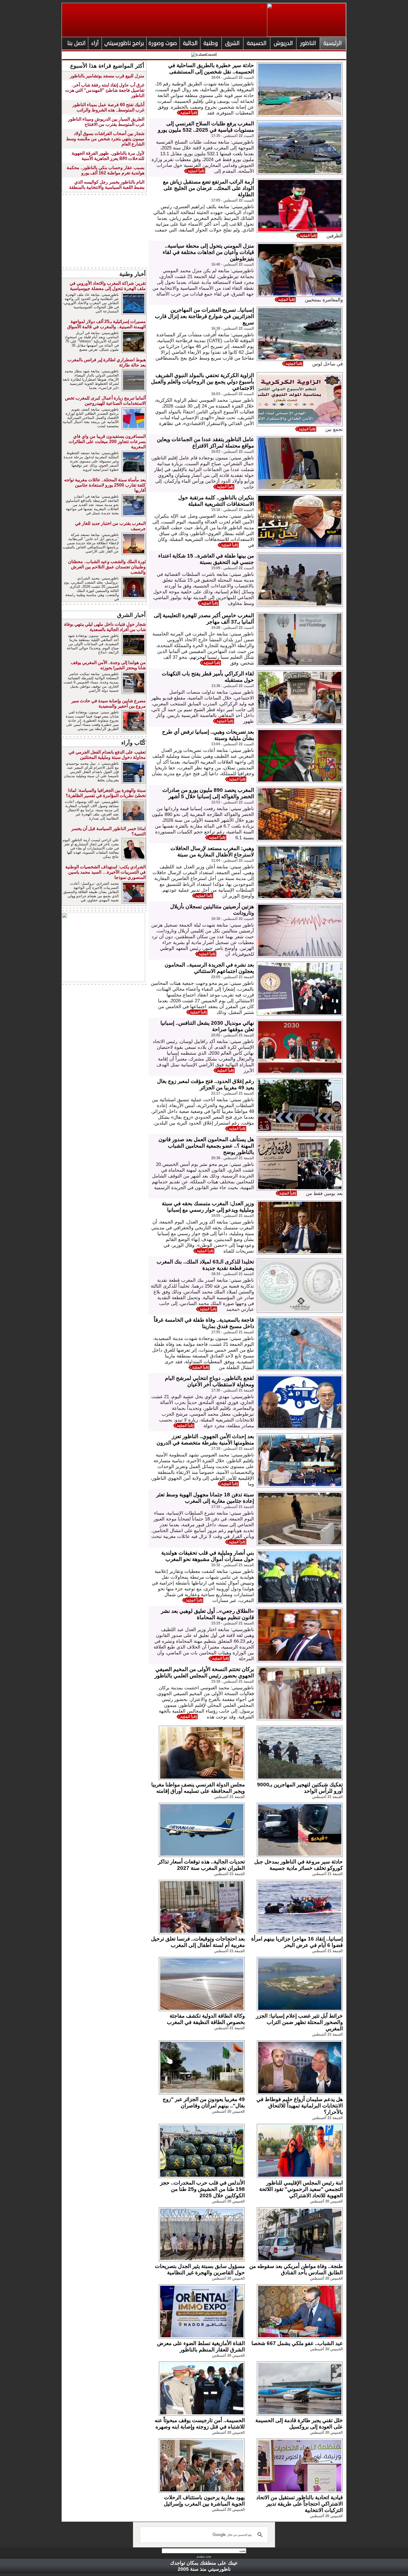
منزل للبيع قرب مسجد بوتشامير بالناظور (107, 76)
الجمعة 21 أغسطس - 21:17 (233, 1093)
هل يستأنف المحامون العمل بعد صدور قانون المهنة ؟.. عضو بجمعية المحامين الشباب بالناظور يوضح (206, 1146)
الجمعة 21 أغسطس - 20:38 (233, 1158)
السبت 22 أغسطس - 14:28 (233, 628)
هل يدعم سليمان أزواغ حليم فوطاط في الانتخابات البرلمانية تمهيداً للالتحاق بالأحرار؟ (300, 2106)
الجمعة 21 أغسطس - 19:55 (233, 1216)
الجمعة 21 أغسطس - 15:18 (233, 1681)
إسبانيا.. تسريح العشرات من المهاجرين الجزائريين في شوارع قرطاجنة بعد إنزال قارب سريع (204, 316)
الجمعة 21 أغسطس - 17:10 (233, 1507)
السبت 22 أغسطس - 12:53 (233, 802)
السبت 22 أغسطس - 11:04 (233, 860)
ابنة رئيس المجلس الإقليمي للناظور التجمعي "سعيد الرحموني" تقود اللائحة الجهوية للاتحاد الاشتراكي (301, 2189)
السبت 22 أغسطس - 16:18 (233, 328)
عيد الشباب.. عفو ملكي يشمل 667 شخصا (297, 2343)
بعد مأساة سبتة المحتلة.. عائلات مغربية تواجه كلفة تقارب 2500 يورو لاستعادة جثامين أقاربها (105, 485)
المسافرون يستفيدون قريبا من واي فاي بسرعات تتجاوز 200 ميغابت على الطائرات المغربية (107, 442)
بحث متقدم (204, 2556)
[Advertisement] (104, 231)
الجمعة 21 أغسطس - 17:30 (233, 1390)
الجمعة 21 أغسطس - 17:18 (233, 1449)
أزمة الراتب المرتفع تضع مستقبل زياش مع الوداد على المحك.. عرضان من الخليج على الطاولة (208, 188)
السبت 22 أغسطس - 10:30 (233, 919)
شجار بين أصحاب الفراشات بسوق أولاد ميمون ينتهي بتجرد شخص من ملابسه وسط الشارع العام (105, 139)
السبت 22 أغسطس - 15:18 (233, 510)
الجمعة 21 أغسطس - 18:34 (233, 1274)
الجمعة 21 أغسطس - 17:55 (233, 1332)
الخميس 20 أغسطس (228, 2111)
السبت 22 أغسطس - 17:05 (233, 200)
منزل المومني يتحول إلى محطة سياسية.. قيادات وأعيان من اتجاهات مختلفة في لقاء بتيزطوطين (208, 252)
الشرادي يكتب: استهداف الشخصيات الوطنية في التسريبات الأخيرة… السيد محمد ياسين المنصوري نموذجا (105, 872)
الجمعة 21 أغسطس (328, 1797)
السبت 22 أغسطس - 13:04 (233, 744)
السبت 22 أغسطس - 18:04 (233, 77)
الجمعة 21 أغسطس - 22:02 (233, 1035)
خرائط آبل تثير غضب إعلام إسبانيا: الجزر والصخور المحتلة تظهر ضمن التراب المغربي (299, 2022)
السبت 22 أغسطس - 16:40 (233, 264)
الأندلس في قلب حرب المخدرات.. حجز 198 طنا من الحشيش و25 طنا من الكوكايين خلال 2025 (202, 2189)
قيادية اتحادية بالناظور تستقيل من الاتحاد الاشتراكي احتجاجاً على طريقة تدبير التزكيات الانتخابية (299, 2504)
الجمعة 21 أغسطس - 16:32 (233, 1565)
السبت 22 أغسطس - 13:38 (233, 686)
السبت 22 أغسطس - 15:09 (233, 568)
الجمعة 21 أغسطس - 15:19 (233, 1623)
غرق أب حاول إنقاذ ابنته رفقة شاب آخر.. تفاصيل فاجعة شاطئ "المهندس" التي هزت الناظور (105, 90)
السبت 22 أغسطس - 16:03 (233, 394)
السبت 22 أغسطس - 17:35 (233, 136)
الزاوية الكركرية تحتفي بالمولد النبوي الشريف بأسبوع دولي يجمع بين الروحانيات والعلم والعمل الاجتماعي (202, 382)
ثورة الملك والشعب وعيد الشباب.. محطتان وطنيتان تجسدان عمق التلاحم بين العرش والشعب (107, 567)
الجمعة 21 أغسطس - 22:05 (233, 977)
